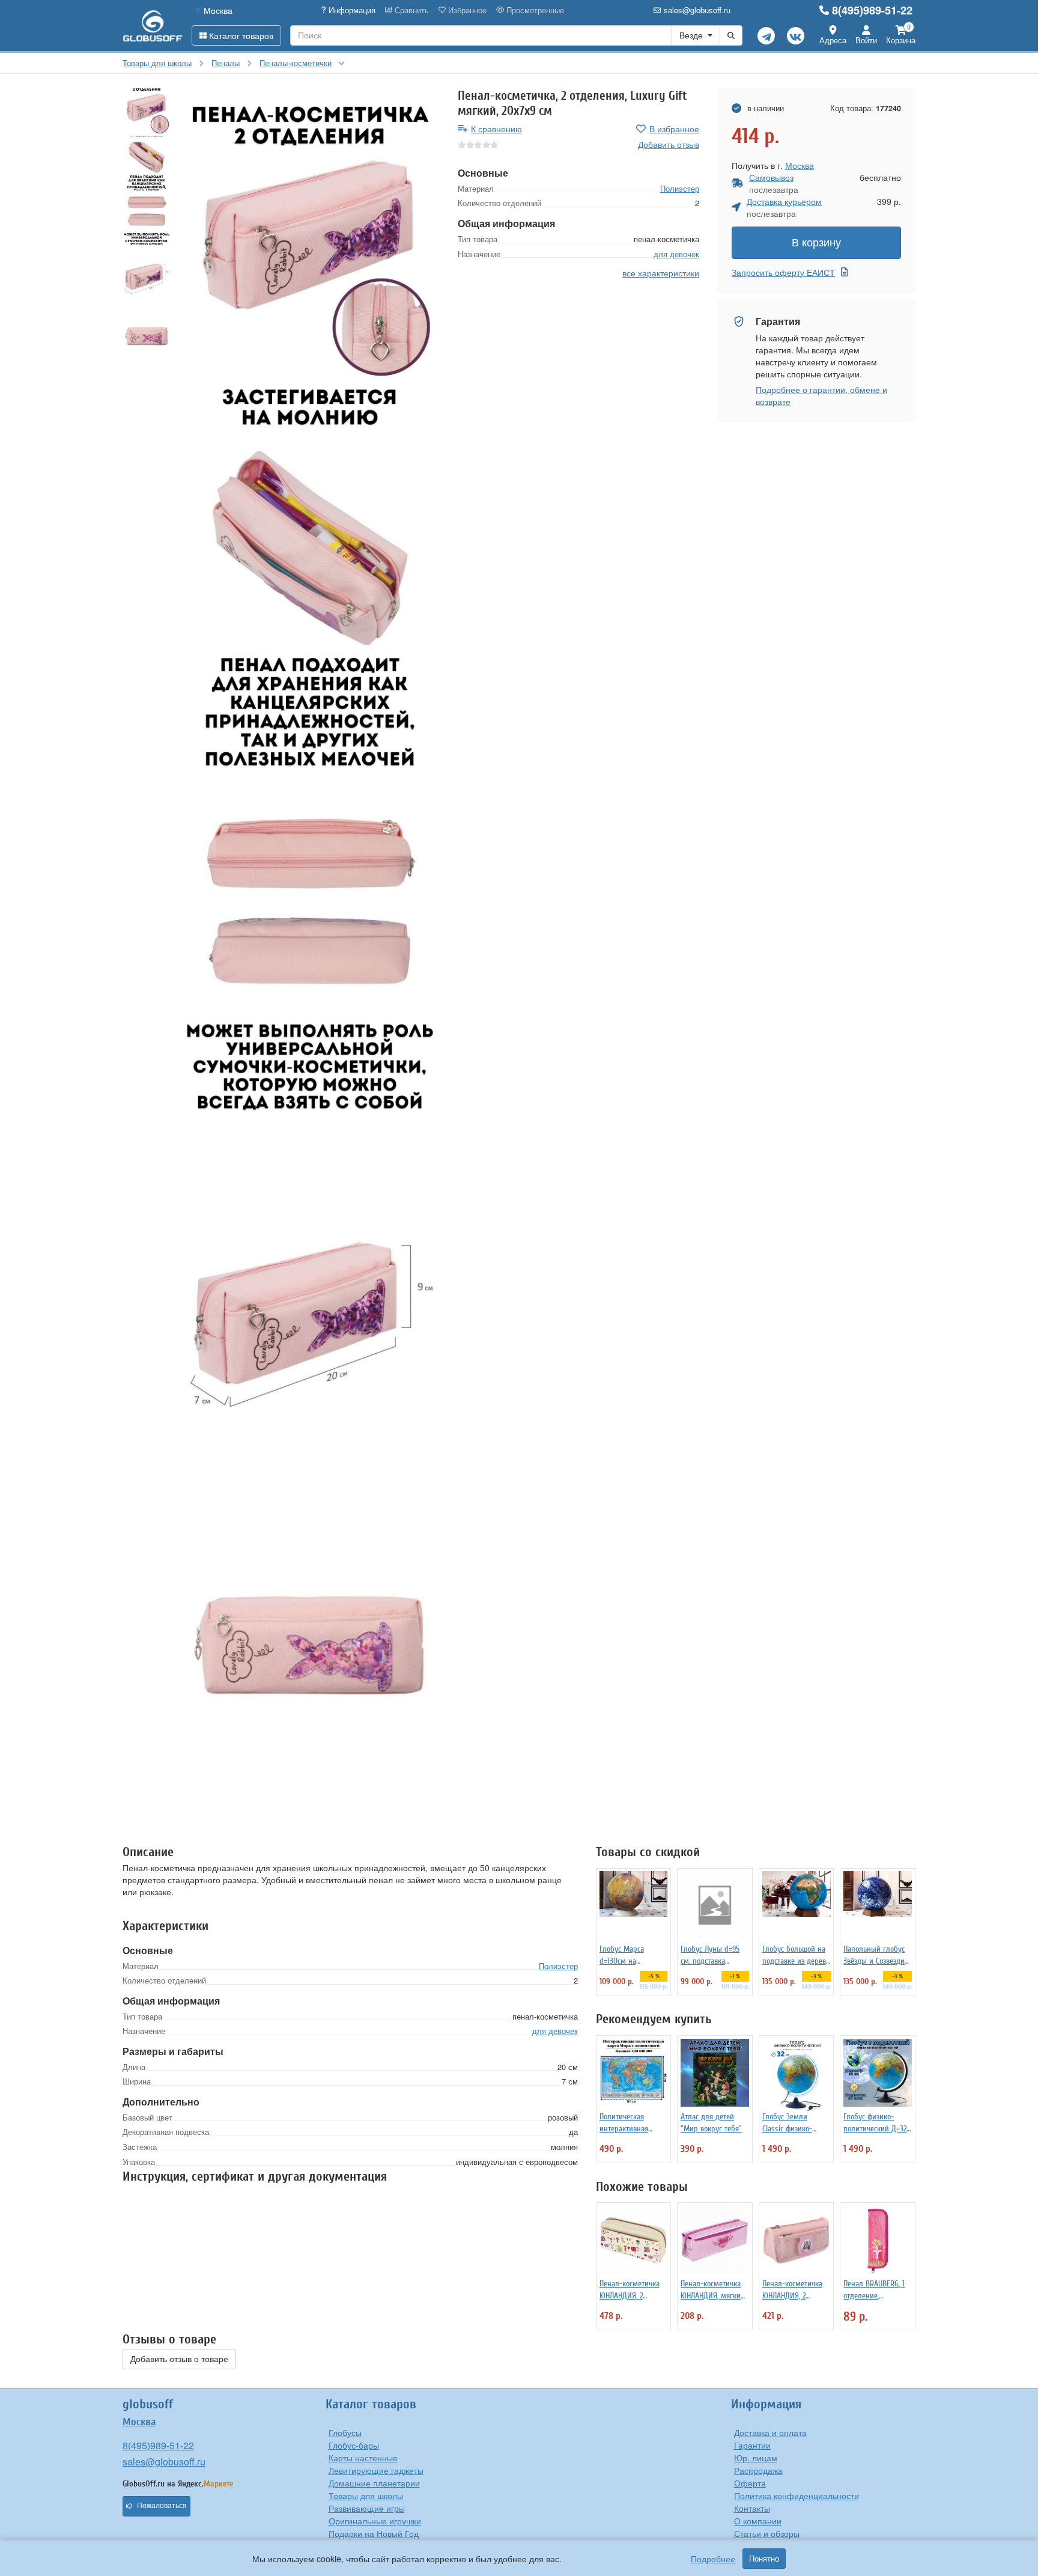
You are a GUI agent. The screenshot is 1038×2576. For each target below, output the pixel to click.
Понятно (764, 2559)
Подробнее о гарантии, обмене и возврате (821, 395)
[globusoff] (153, 26)
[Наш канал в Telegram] (766, 36)
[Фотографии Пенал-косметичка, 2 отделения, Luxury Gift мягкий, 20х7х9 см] (310, 262)
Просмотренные (534, 10)
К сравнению (496, 129)
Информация (351, 10)
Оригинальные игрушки (375, 2521)
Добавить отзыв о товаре (179, 2359)
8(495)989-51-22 (872, 10)
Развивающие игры (367, 2508)
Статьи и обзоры (767, 2533)
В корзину (816, 243)
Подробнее (713, 2559)
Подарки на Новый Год (374, 2533)
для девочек (676, 253)
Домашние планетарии (374, 2483)
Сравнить (411, 10)
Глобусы (345, 2432)
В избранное (674, 129)
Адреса (833, 40)
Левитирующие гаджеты (376, 2470)
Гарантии (752, 2445)
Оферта (750, 2483)
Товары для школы (366, 2495)
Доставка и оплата (770, 2432)
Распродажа (758, 2470)
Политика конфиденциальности (797, 2495)
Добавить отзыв (669, 144)
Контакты (752, 2508)
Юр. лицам (756, 2458)
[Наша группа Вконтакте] (796, 36)
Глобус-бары (354, 2445)
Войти (866, 40)
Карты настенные (363, 2458)
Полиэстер (680, 188)
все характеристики (661, 273)
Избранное (466, 10)
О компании (758, 2521)
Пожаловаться (162, 2506)
